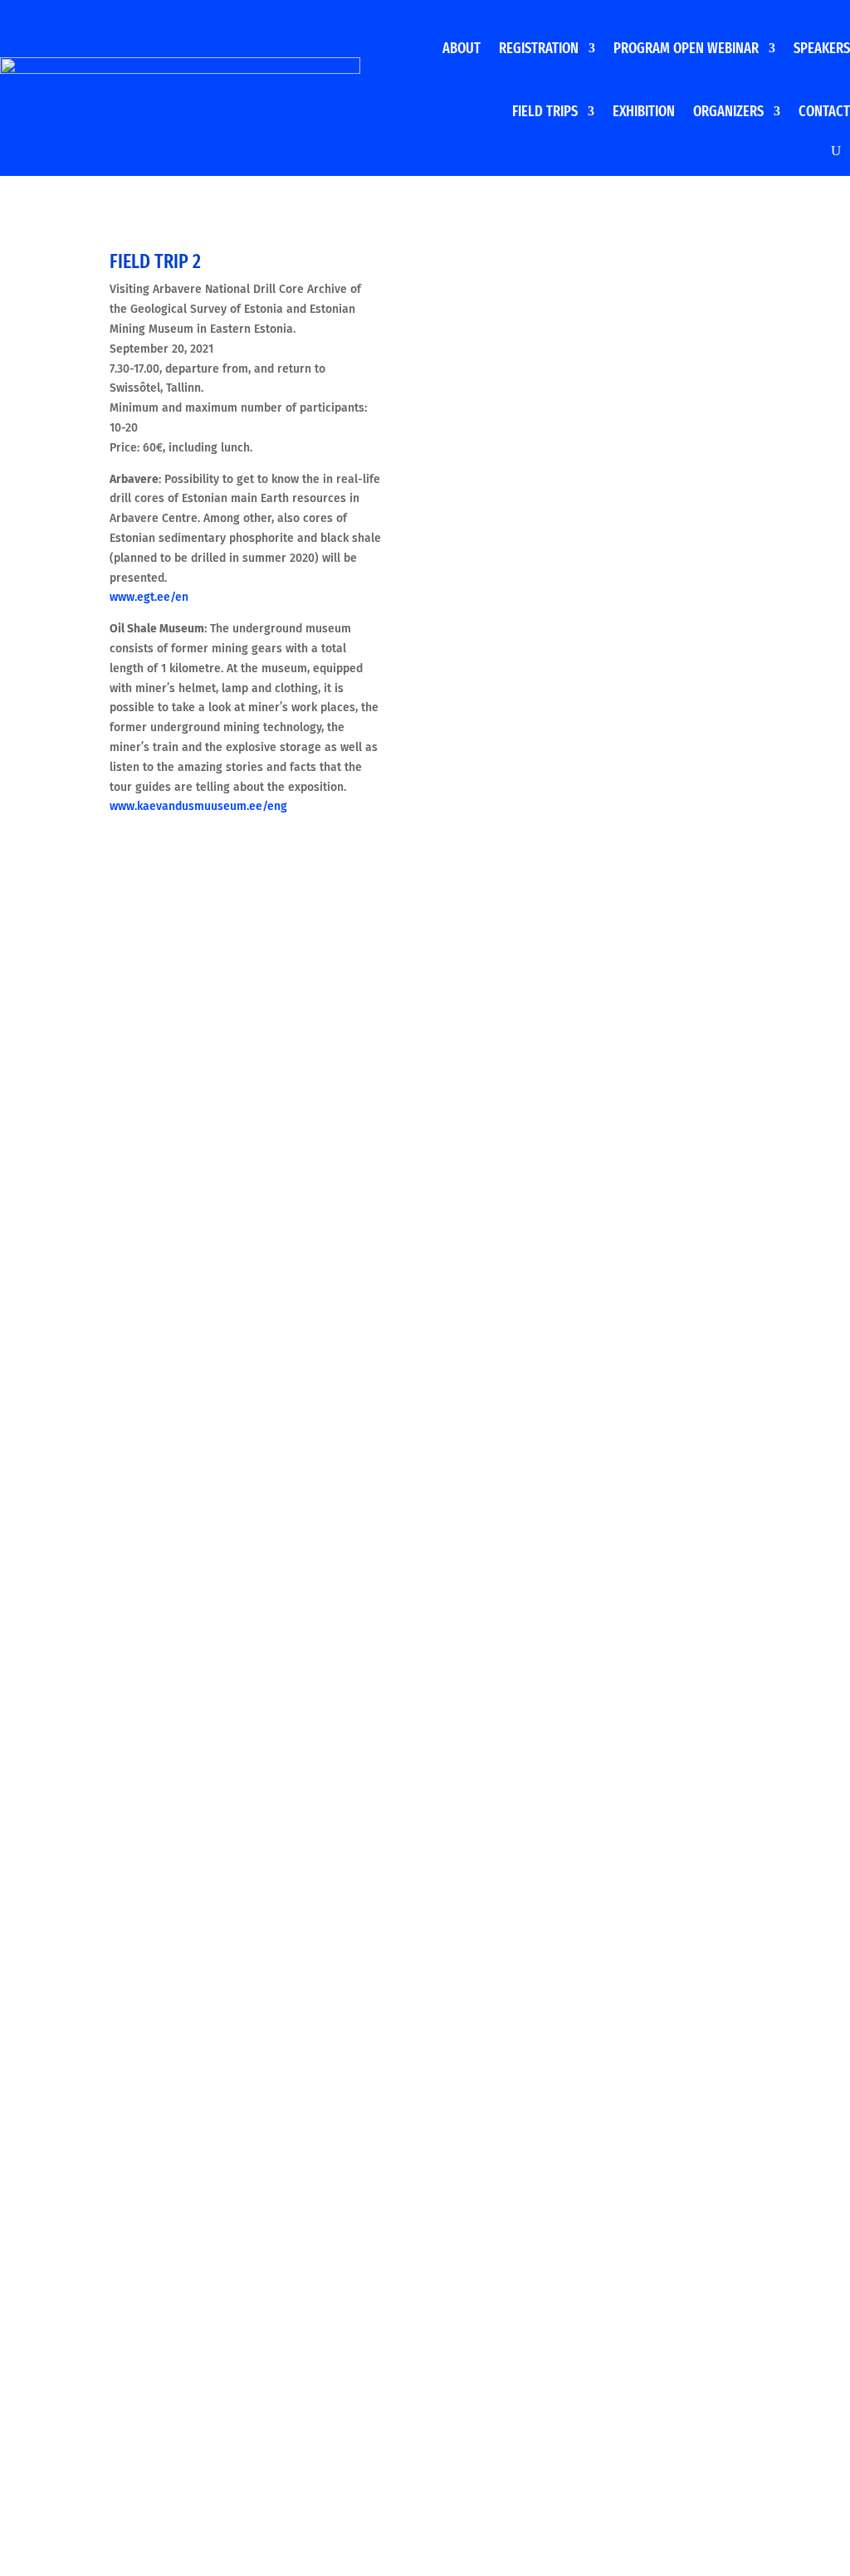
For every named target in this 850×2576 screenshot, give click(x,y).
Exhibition (644, 111)
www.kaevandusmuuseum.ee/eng (198, 806)
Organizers (728, 111)
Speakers (822, 48)
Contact (824, 111)
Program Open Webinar (686, 48)
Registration (539, 48)
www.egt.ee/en (149, 597)
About (462, 48)
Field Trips (545, 111)
